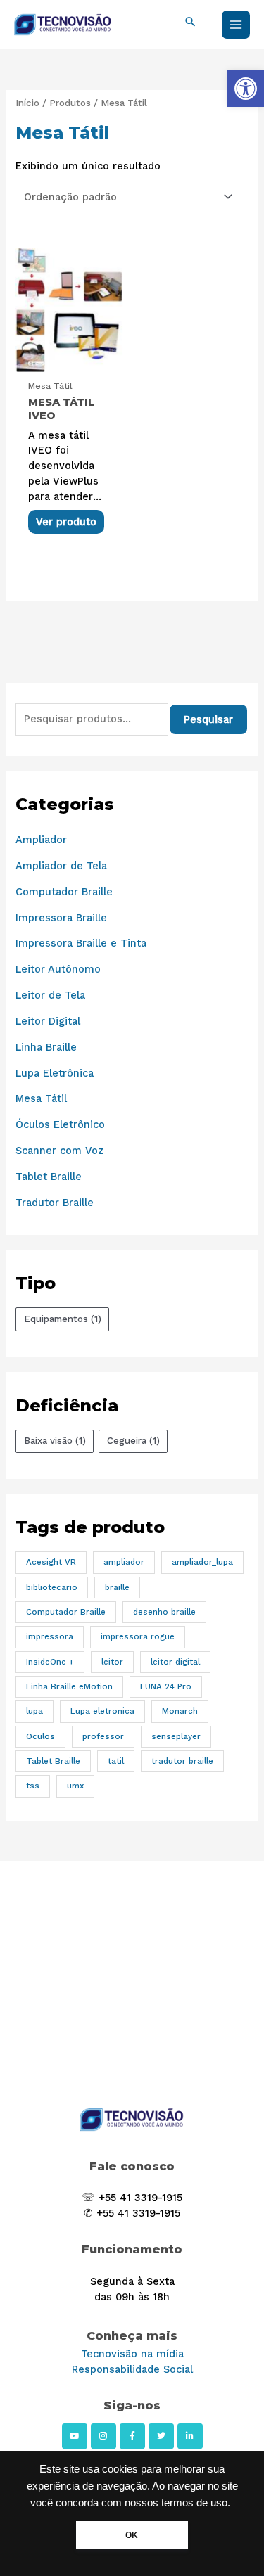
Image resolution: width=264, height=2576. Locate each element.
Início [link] (27, 103)
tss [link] (33, 1786)
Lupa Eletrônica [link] (55, 1073)
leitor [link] (112, 1662)
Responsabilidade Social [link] (132, 2369)
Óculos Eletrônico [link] (60, 1124)
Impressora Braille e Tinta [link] (81, 943)
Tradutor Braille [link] (55, 1203)
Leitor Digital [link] (48, 1021)
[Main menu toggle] (236, 25)
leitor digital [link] (175, 1662)
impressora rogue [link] (138, 1636)
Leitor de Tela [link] (50, 995)
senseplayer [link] (176, 1736)
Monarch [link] (180, 1711)
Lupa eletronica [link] (102, 1711)
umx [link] (75, 1786)
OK (132, 2535)
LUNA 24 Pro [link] (166, 1686)
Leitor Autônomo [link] (58, 969)
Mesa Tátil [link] (41, 1098)
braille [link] (117, 1587)
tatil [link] (116, 1761)
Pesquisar (208, 719)
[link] (246, 89)
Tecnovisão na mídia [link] (132, 2354)
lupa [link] (34, 1711)
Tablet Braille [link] (49, 1177)
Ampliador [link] (41, 840)
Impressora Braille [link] (61, 918)
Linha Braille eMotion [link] (69, 1686)
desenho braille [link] (164, 1612)
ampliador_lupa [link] (202, 1562)
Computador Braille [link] (64, 892)
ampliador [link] (124, 1562)
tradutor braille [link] (182, 1761)
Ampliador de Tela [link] (61, 866)
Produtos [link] (70, 103)
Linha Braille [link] (46, 1047)
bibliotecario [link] (52, 1587)
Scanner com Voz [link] (59, 1151)
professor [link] (103, 1736)
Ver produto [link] (66, 522)
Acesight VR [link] (51, 1562)
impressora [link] (50, 1636)
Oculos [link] (40, 1736)
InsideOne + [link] (50, 1662)
